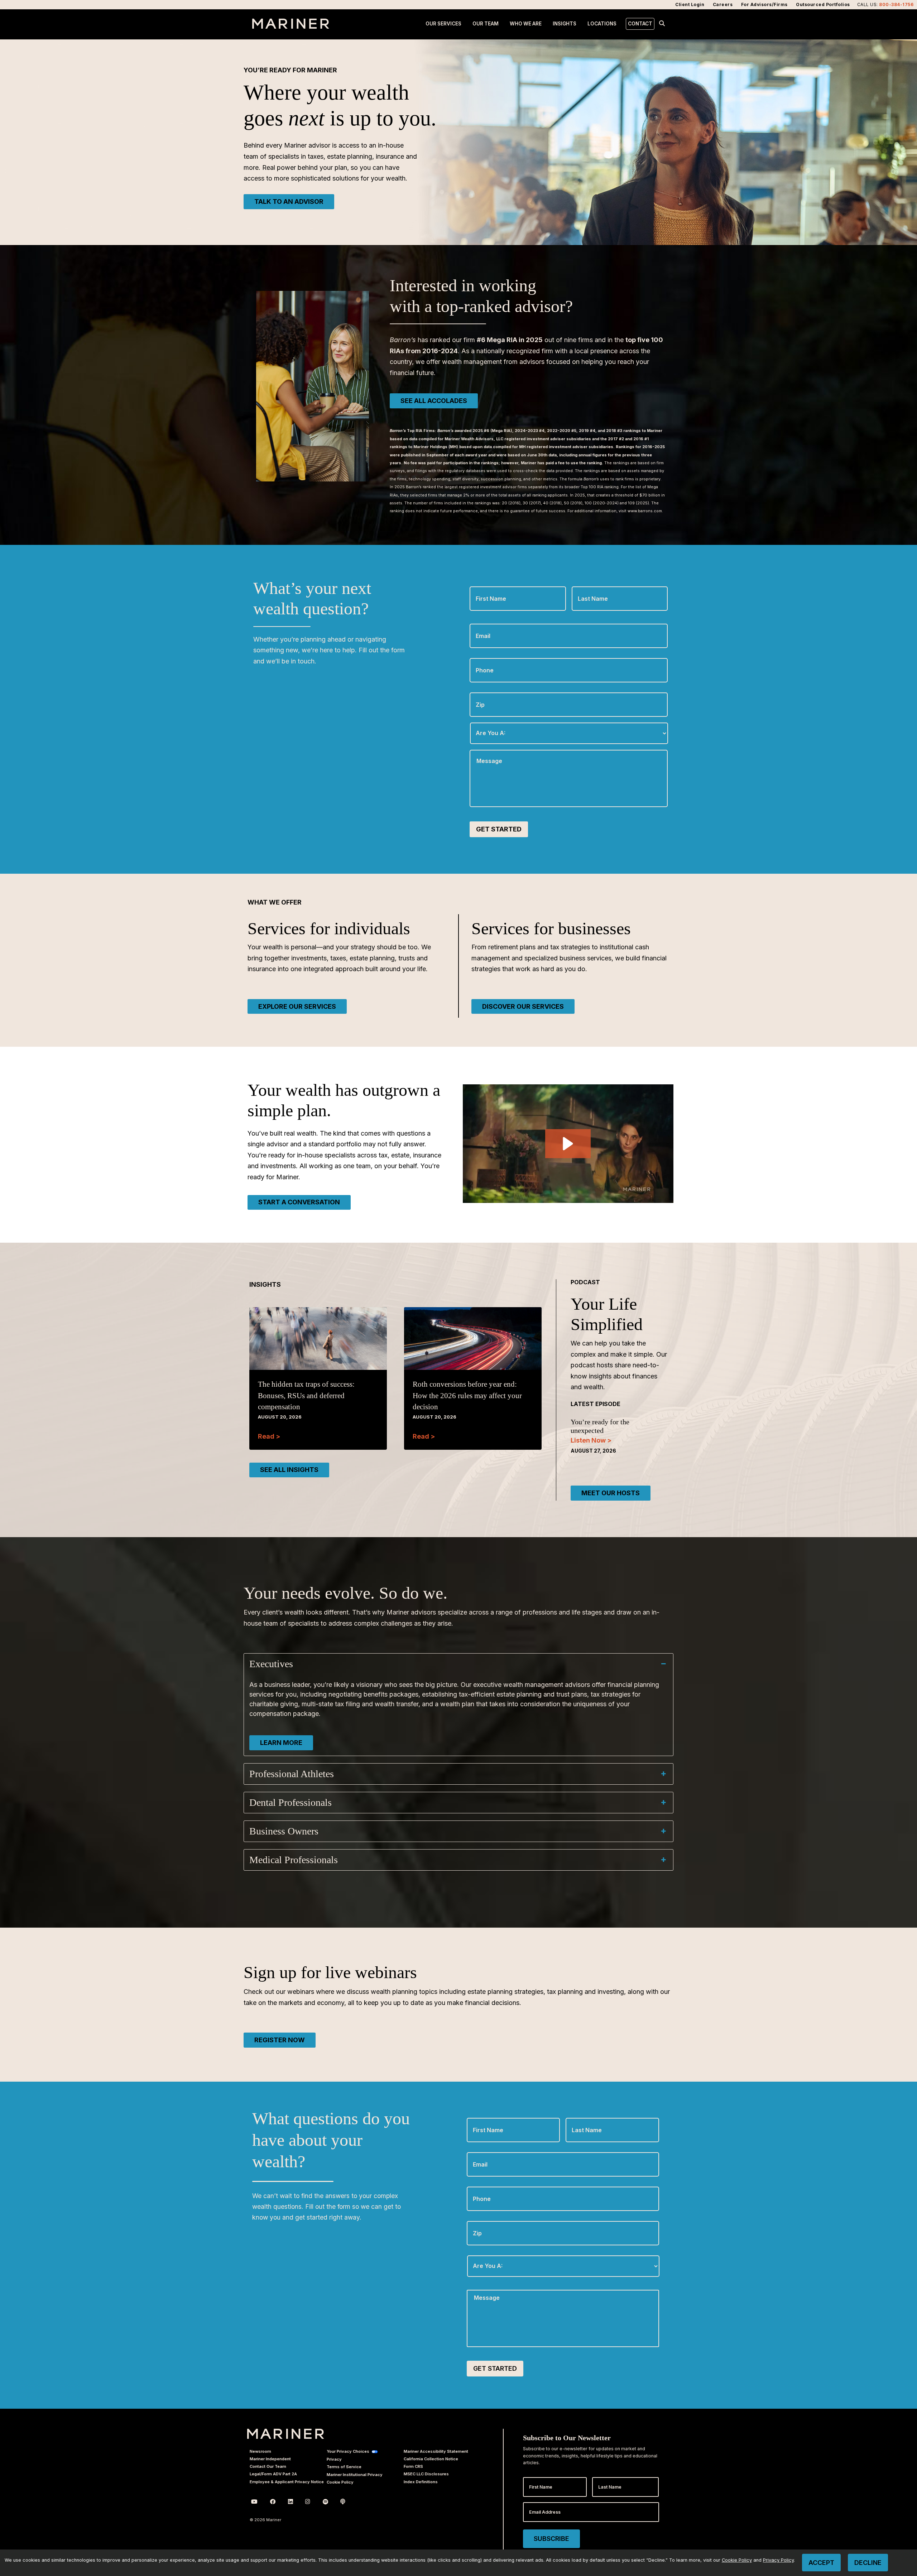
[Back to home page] (291, 27)
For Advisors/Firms (764, 4)
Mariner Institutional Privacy (355, 2475)
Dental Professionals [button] (291, 1802)
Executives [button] (271, 1664)
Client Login (690, 4)
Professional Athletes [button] (292, 1774)
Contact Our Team (268, 2466)
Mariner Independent (270, 2459)
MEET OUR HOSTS (611, 1493)
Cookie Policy (340, 2482)
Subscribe (551, 2539)
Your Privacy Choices (348, 2451)
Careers (723, 4)
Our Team (486, 24)
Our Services (443, 24)
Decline (868, 2563)
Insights (565, 24)
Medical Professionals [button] (294, 1860)
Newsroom (260, 2451)
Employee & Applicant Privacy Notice (287, 2482)
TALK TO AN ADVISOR (289, 202)
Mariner (286, 2434)
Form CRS (413, 2466)
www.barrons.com (645, 511)
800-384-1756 (896, 4)
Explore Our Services (297, 1006)
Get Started (499, 829)
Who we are (526, 24)
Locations (602, 24)
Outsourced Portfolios (823, 4)
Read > (269, 1436)
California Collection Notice (431, 2459)
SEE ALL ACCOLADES (434, 401)
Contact (640, 24)
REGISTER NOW (280, 2040)
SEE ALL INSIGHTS (289, 1470)
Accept (821, 2563)
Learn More (281, 1743)
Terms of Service (344, 2467)
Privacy (334, 2459)
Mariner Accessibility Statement (436, 2451)
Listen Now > (591, 1440)
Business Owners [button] (284, 1831)
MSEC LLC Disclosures (426, 2474)
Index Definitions (421, 2482)
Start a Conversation (299, 1202)
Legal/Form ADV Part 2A (273, 2474)
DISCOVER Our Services (523, 1006)
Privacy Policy (778, 2560)
